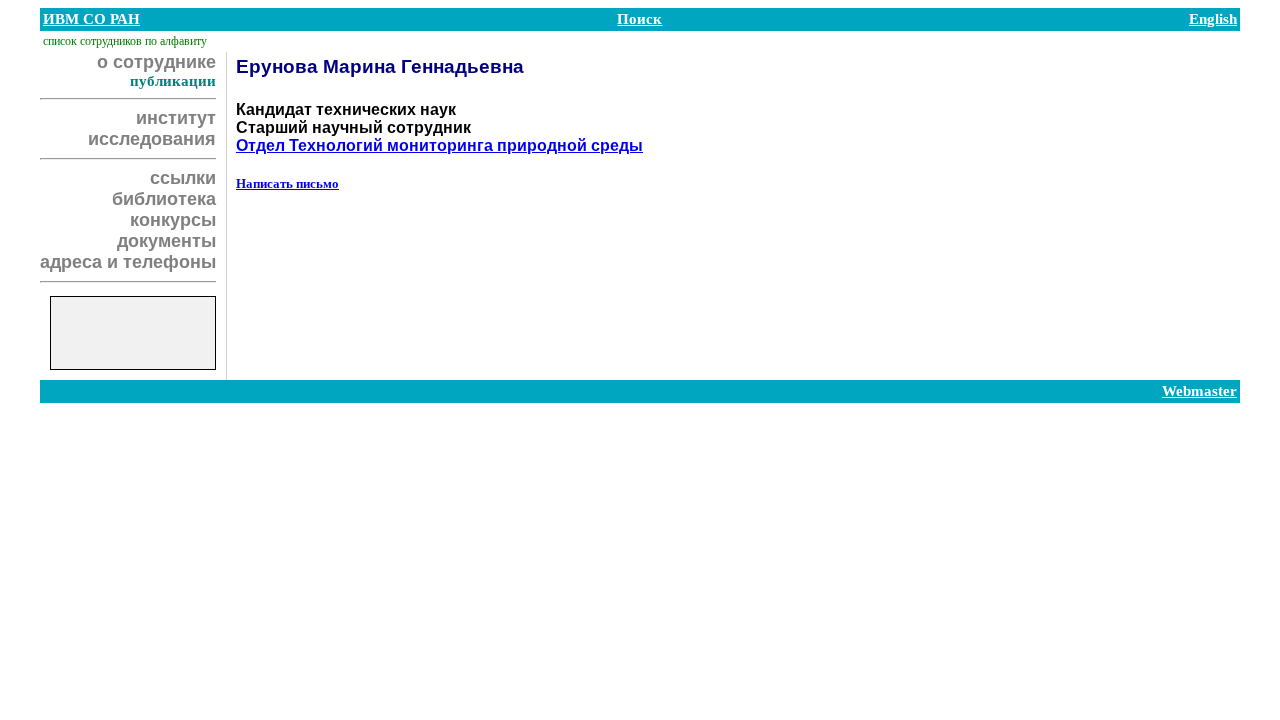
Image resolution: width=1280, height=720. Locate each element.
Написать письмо (287, 183)
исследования (152, 139)
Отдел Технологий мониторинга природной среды (439, 145)
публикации (173, 81)
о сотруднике (156, 62)
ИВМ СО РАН (91, 19)
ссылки (183, 178)
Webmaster (1199, 391)
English (1213, 19)
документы (166, 241)
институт (176, 118)
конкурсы (173, 220)
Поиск (639, 19)
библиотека (164, 199)
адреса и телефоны (128, 262)
